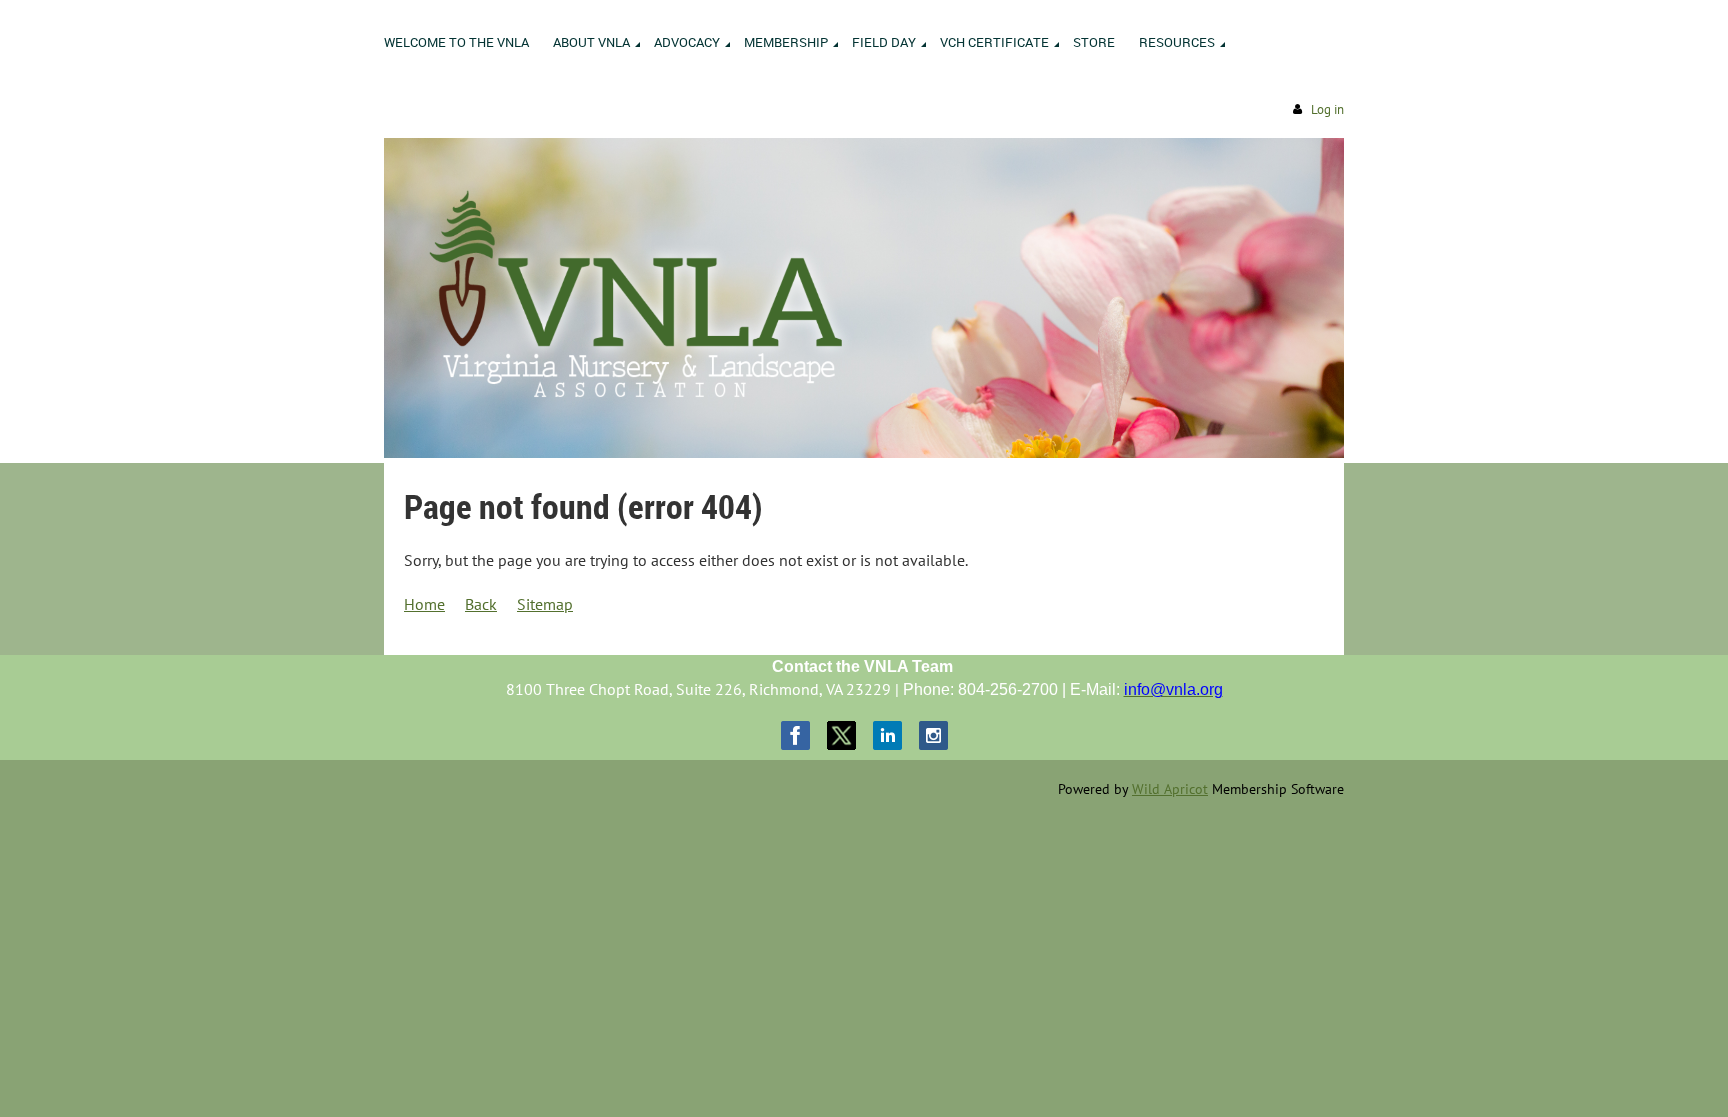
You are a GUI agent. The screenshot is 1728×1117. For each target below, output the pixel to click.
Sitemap (545, 604)
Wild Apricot (1170, 789)
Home (424, 604)
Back (481, 604)
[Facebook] (795, 735)
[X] (841, 735)
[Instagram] (933, 735)
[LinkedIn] (887, 735)
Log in (1327, 109)
